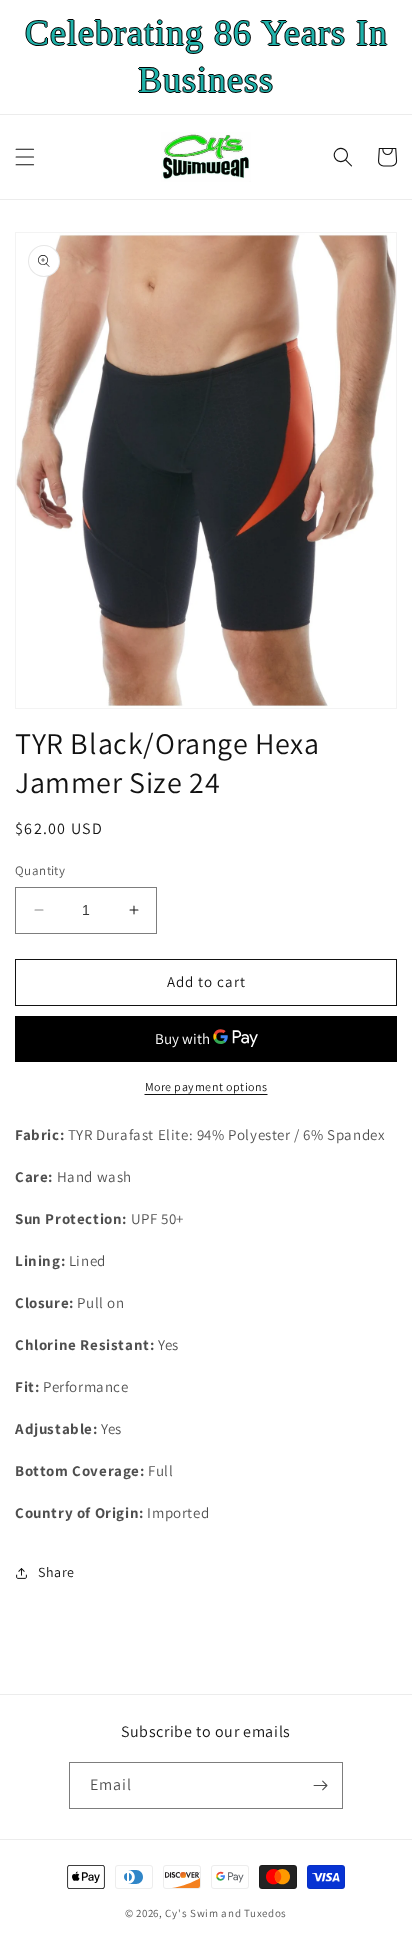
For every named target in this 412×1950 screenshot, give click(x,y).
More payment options (206, 1086)
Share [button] (56, 1572)
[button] (25, 157)
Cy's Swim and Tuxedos (226, 1913)
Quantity (40, 870)
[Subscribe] (320, 1785)
